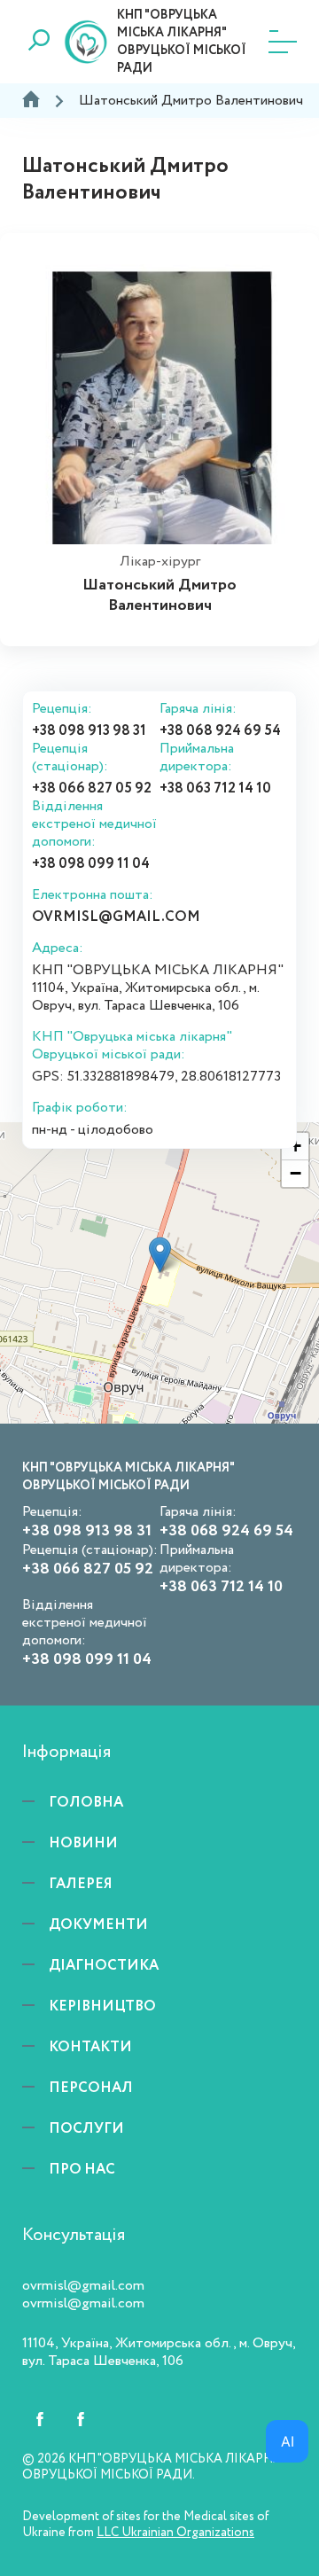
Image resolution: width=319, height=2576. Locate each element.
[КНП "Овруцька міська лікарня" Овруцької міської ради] (160, 1255)
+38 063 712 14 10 (215, 789)
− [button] (296, 1173)
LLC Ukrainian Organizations (175, 2533)
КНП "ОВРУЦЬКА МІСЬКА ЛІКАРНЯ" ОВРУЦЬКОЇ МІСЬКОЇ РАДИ (182, 42)
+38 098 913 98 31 (89, 731)
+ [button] (296, 1146)
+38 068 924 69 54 (220, 731)
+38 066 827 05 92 (92, 789)
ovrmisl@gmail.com (116, 917)
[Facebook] (40, 2419)
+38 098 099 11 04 (91, 864)
